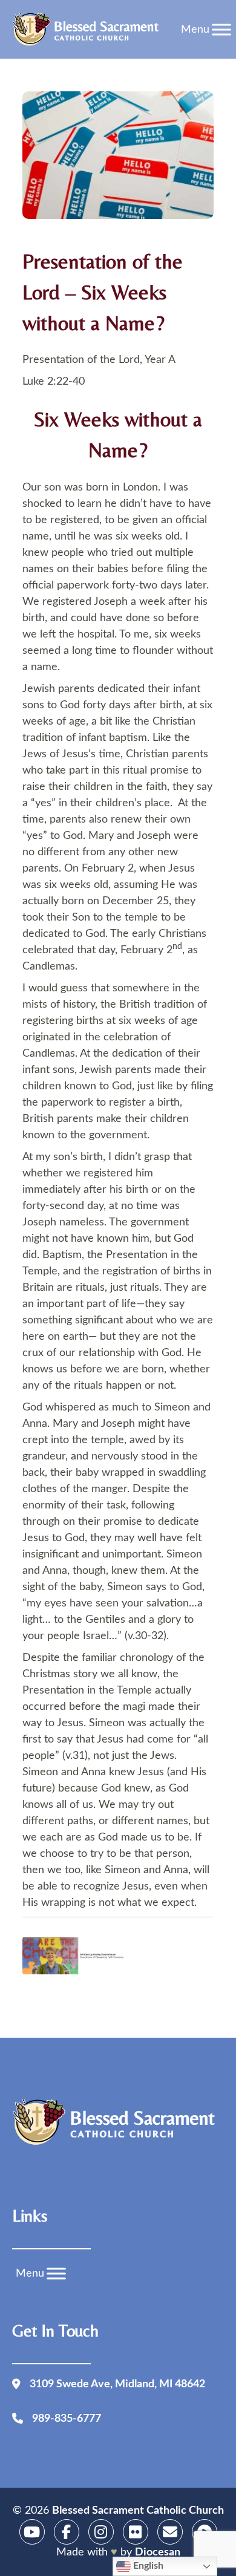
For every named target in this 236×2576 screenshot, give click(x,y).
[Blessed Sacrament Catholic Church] (89, 30)
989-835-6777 (67, 2419)
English (147, 2566)
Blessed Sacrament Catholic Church (138, 2511)
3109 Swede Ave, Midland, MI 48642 (117, 2384)
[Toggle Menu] (221, 29)
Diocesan (158, 2552)
